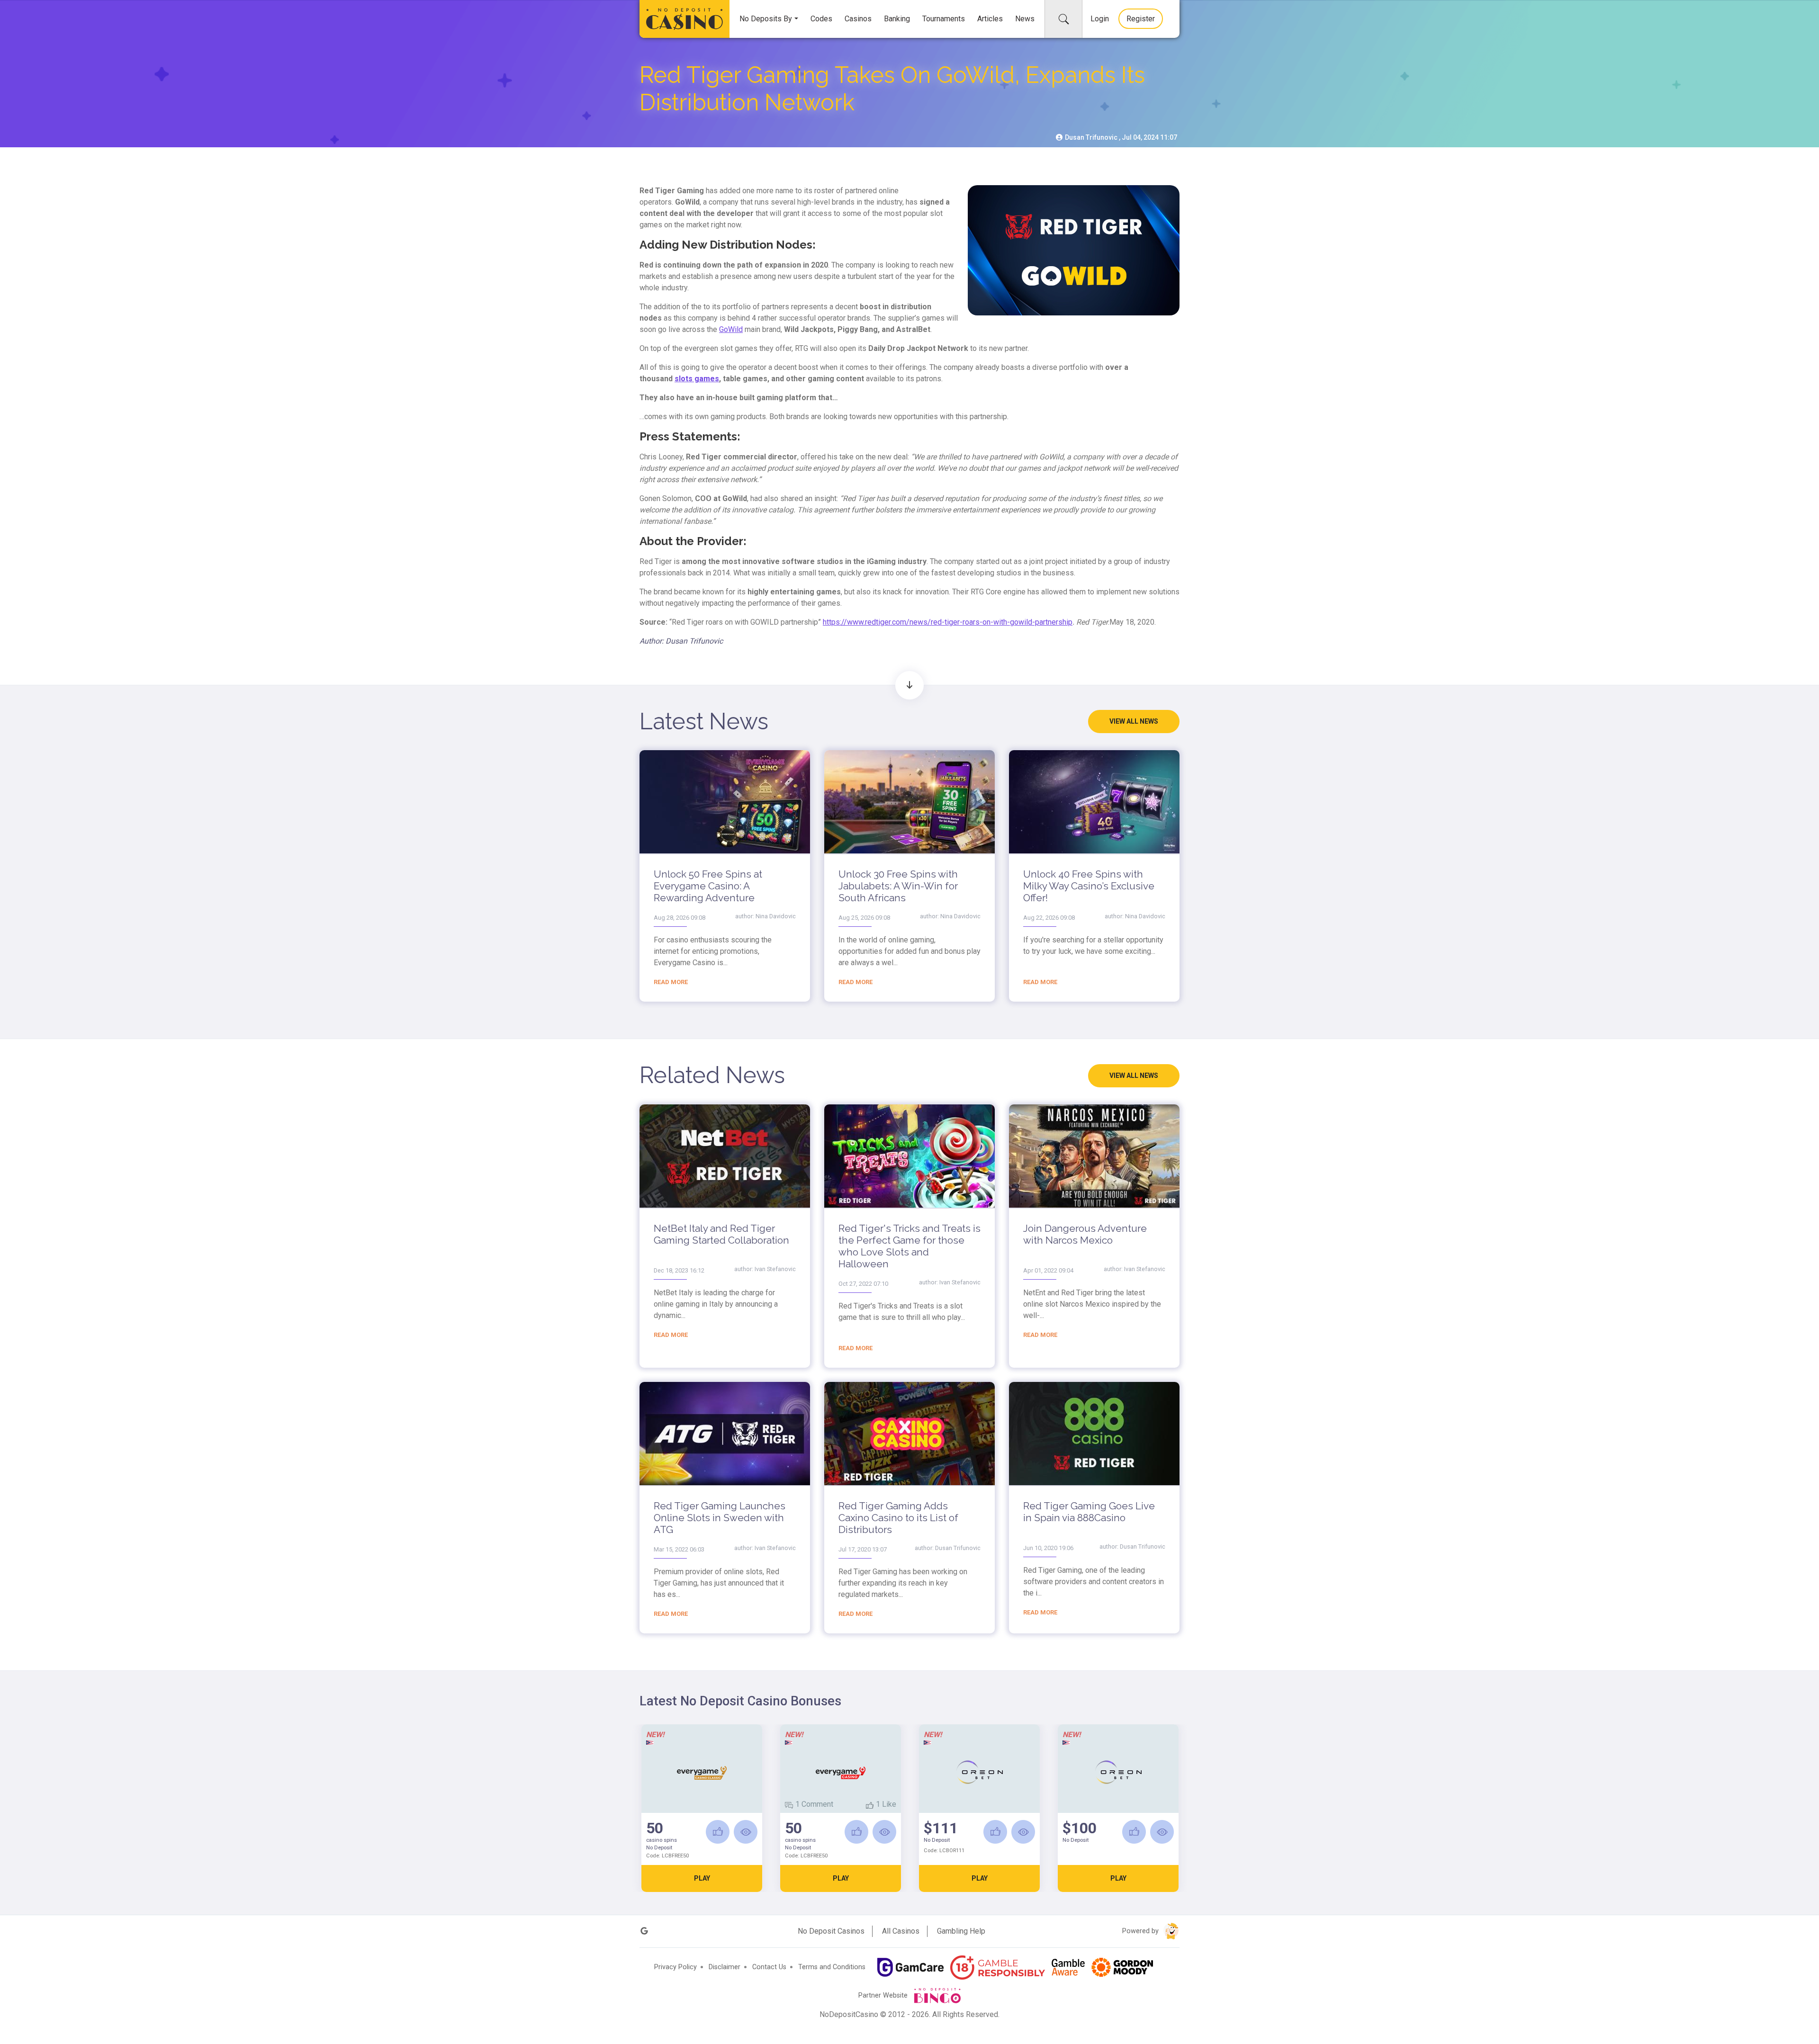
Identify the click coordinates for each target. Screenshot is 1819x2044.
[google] (644, 1931)
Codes (821, 19)
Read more (671, 982)
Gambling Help (961, 1931)
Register (1141, 19)
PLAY (702, 1878)
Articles (990, 19)
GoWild (731, 329)
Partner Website (884, 1995)
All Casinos (901, 1931)
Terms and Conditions (832, 1967)
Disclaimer (725, 1967)
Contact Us (769, 1967)
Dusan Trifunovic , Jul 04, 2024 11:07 (1120, 137)
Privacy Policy (675, 1967)
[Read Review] (746, 1832)
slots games (697, 379)
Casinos (858, 19)
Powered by (1141, 1931)
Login (1100, 19)
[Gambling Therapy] (1122, 1967)
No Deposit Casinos (831, 1931)
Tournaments (944, 19)
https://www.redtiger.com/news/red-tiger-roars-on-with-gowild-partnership (948, 622)
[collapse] (1063, 19)
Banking (897, 19)
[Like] (718, 1832)
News (1025, 19)
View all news (1134, 721)
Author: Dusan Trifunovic (681, 641)
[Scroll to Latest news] (909, 685)
